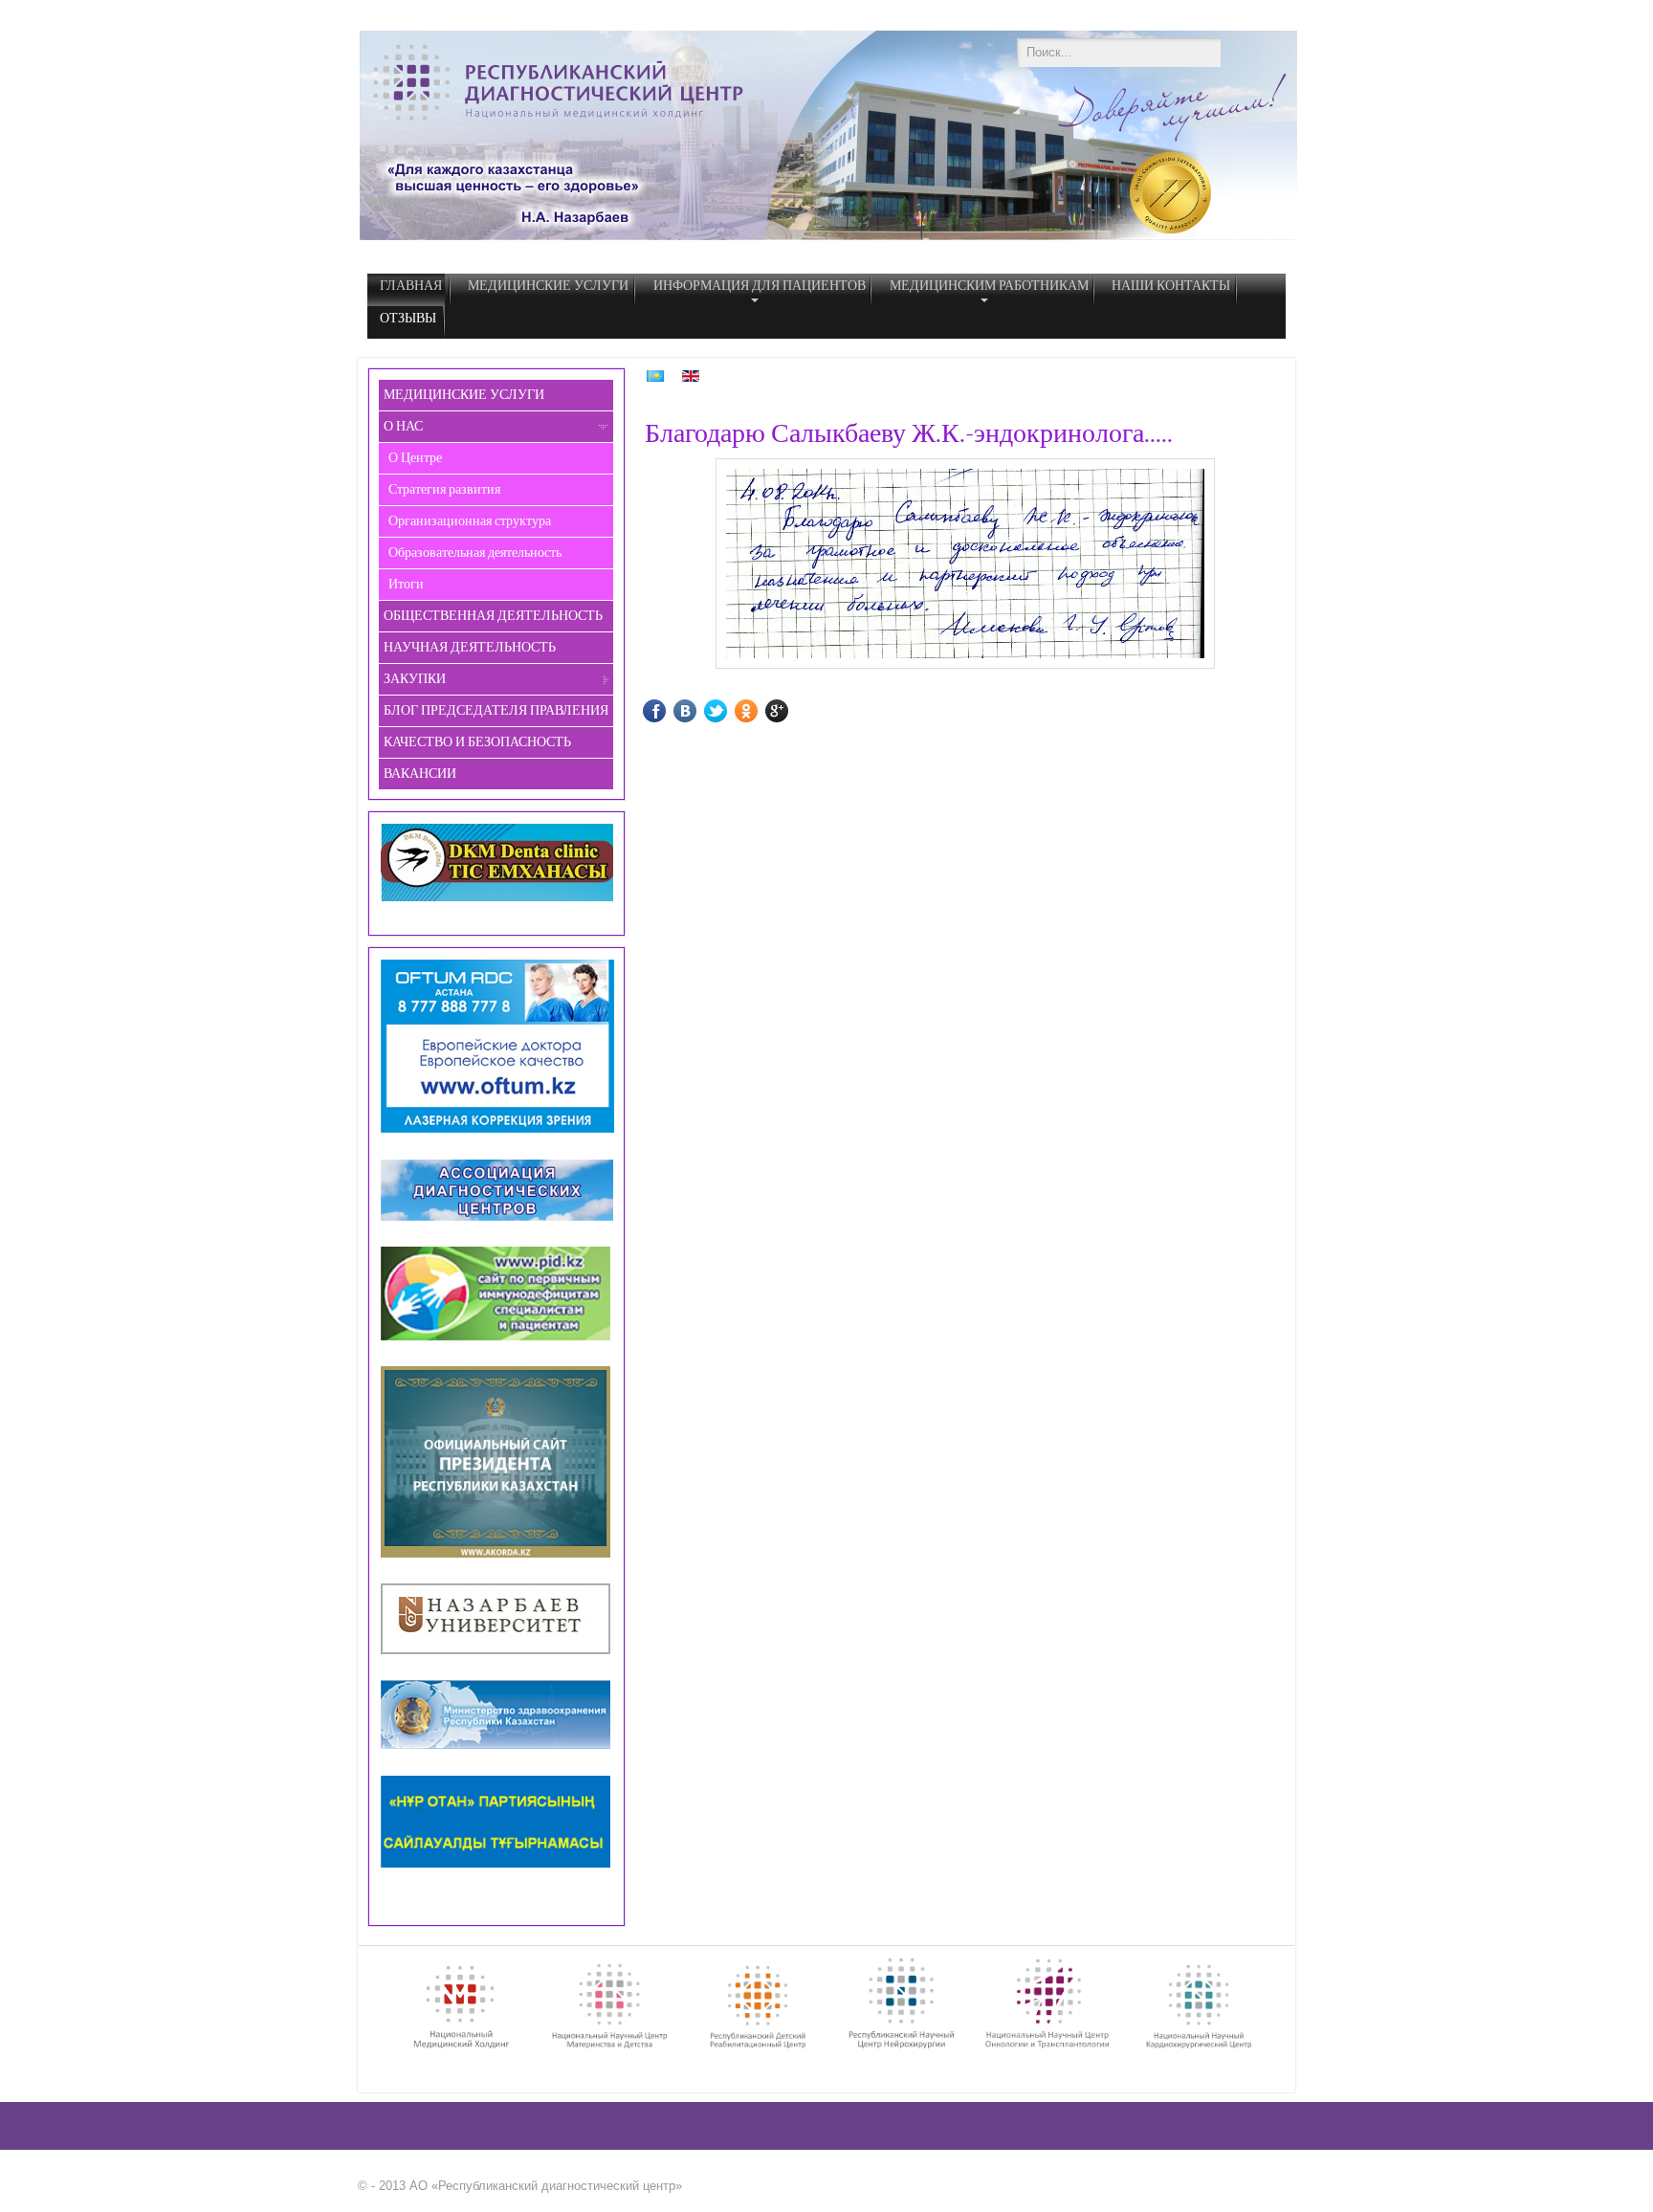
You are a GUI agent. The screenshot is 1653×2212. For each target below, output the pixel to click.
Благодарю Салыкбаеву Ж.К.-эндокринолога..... (909, 433)
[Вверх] (1276, 2194)
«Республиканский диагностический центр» (557, 2186)
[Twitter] (729, 711)
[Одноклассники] (760, 711)
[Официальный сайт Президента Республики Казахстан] (501, 1218)
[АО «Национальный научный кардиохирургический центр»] (1202, 2046)
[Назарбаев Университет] (499, 1652)
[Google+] (791, 711)
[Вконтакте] (699, 711)
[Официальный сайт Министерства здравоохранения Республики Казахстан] (499, 1747)
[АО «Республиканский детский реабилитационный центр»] (761, 2046)
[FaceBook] (668, 711)
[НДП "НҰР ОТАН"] (499, 1865)
